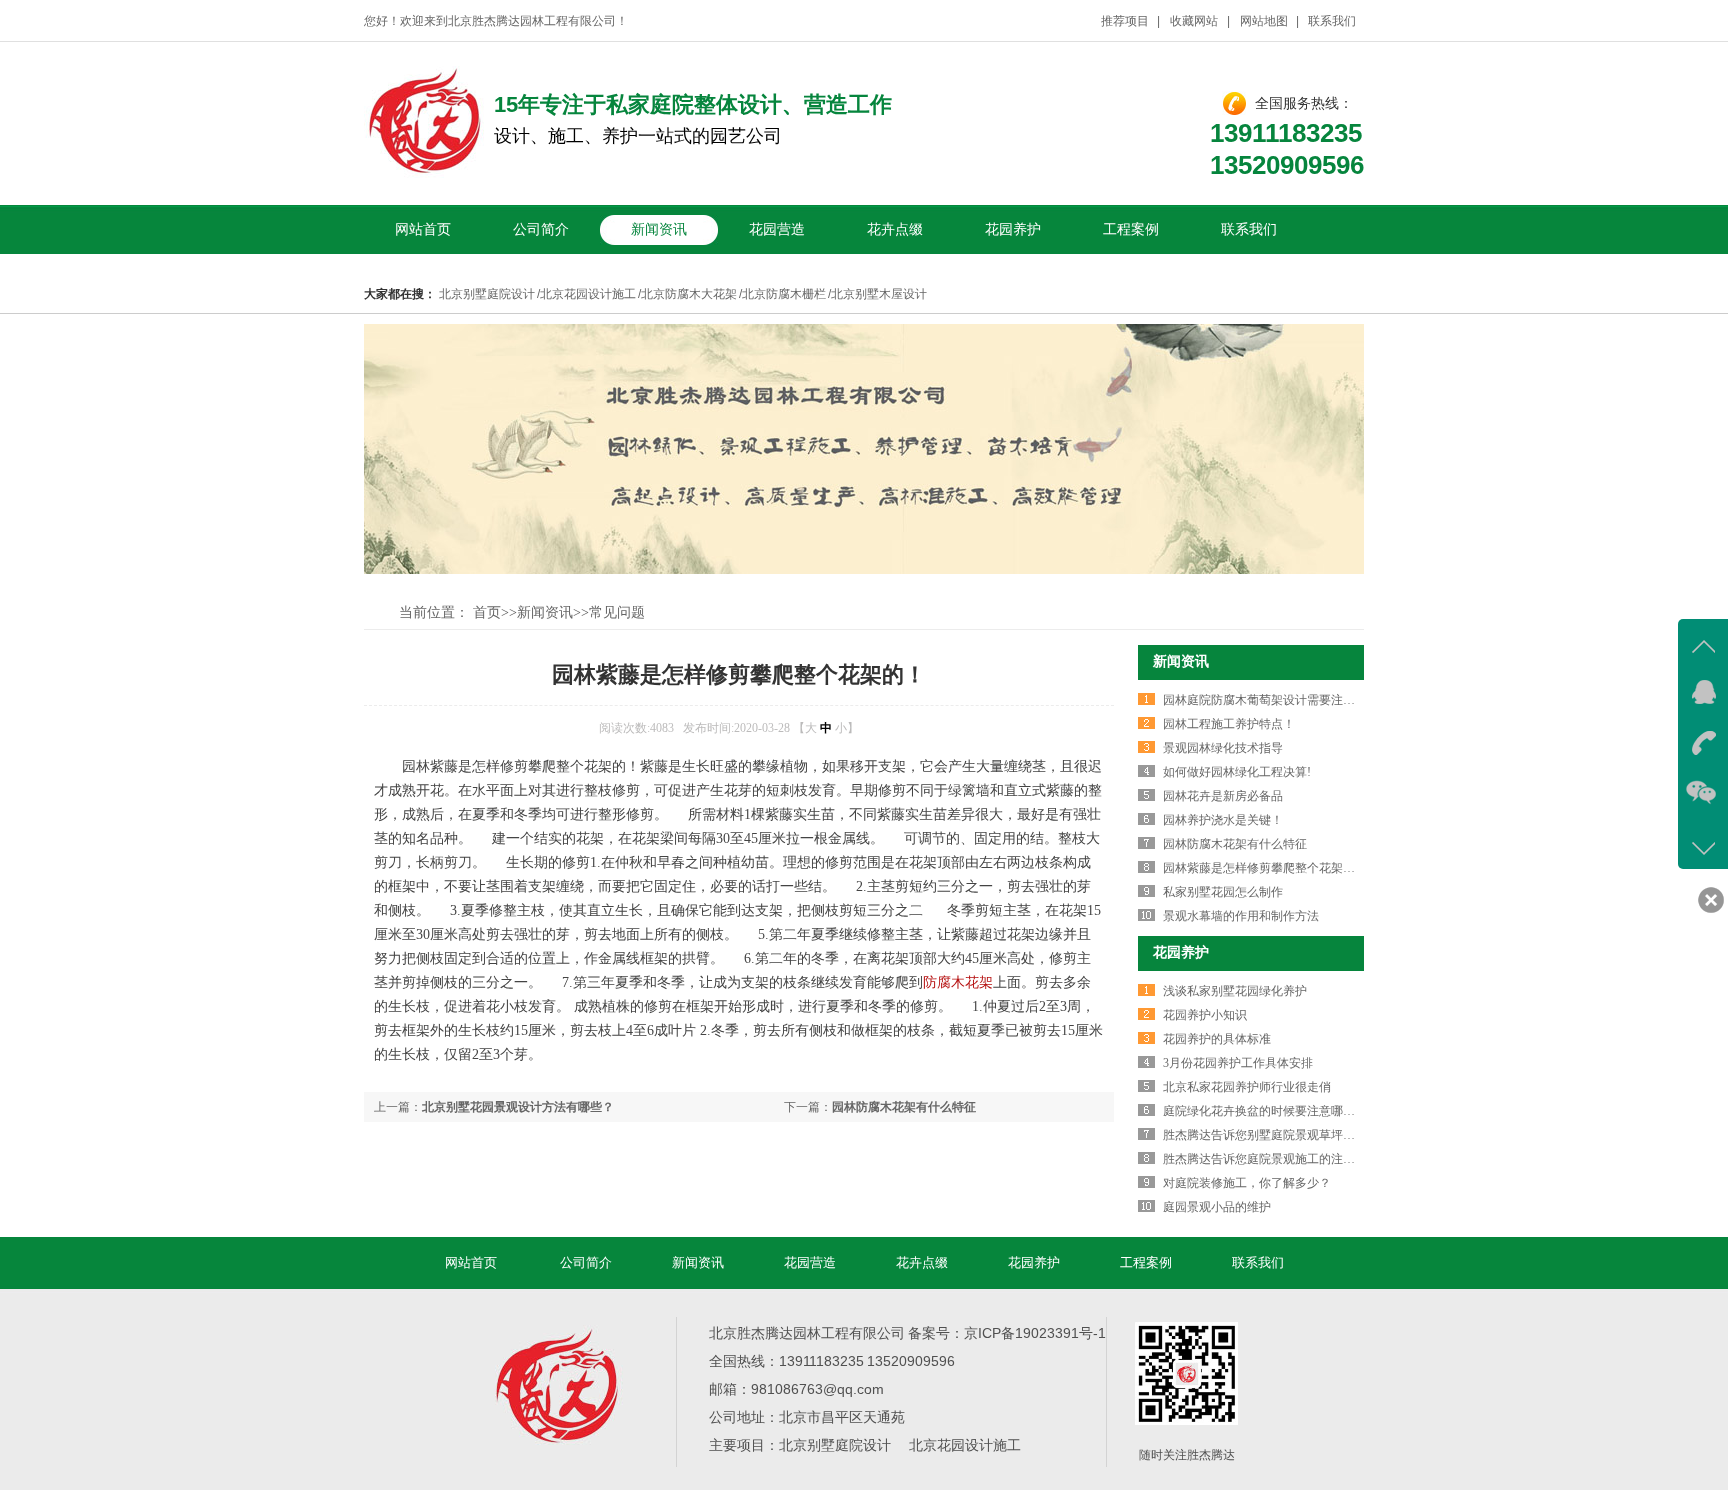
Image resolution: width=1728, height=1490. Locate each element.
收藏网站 (1195, 21)
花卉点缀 (895, 229)
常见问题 (617, 612)
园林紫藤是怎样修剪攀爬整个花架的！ (1265, 868)
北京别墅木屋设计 (879, 294)
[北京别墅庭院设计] (424, 172)
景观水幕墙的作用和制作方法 (1241, 916)
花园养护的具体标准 (1217, 1039)
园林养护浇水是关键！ (1223, 820)
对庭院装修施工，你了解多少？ (1247, 1183)
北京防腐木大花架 (689, 294)
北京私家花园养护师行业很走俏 (1247, 1087)
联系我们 (1332, 21)
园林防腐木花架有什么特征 (904, 1107)
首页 (487, 612)
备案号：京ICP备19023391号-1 (1007, 1333)
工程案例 (1131, 229)
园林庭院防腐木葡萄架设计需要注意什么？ (1277, 700)
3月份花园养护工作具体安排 (1238, 1063)
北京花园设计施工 (588, 294)
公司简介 (541, 229)
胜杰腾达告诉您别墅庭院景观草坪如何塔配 (1277, 1135)
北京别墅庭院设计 (487, 294)
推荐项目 (1125, 21)
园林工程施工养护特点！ (1229, 724)
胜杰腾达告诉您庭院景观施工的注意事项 (1271, 1159)
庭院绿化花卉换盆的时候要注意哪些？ (1265, 1111)
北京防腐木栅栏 (784, 294)
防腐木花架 (958, 982)
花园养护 (1013, 229)
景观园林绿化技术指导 (1223, 748)
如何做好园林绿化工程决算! (1237, 772)
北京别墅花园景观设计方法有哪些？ (518, 1107)
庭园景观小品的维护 (1217, 1207)
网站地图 (1264, 21)
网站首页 (423, 229)
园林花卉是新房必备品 (1223, 796)
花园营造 (777, 229)
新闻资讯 (659, 229)
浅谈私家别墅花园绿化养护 (1235, 991)
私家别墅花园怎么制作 (1223, 892)
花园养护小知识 (1205, 1015)
